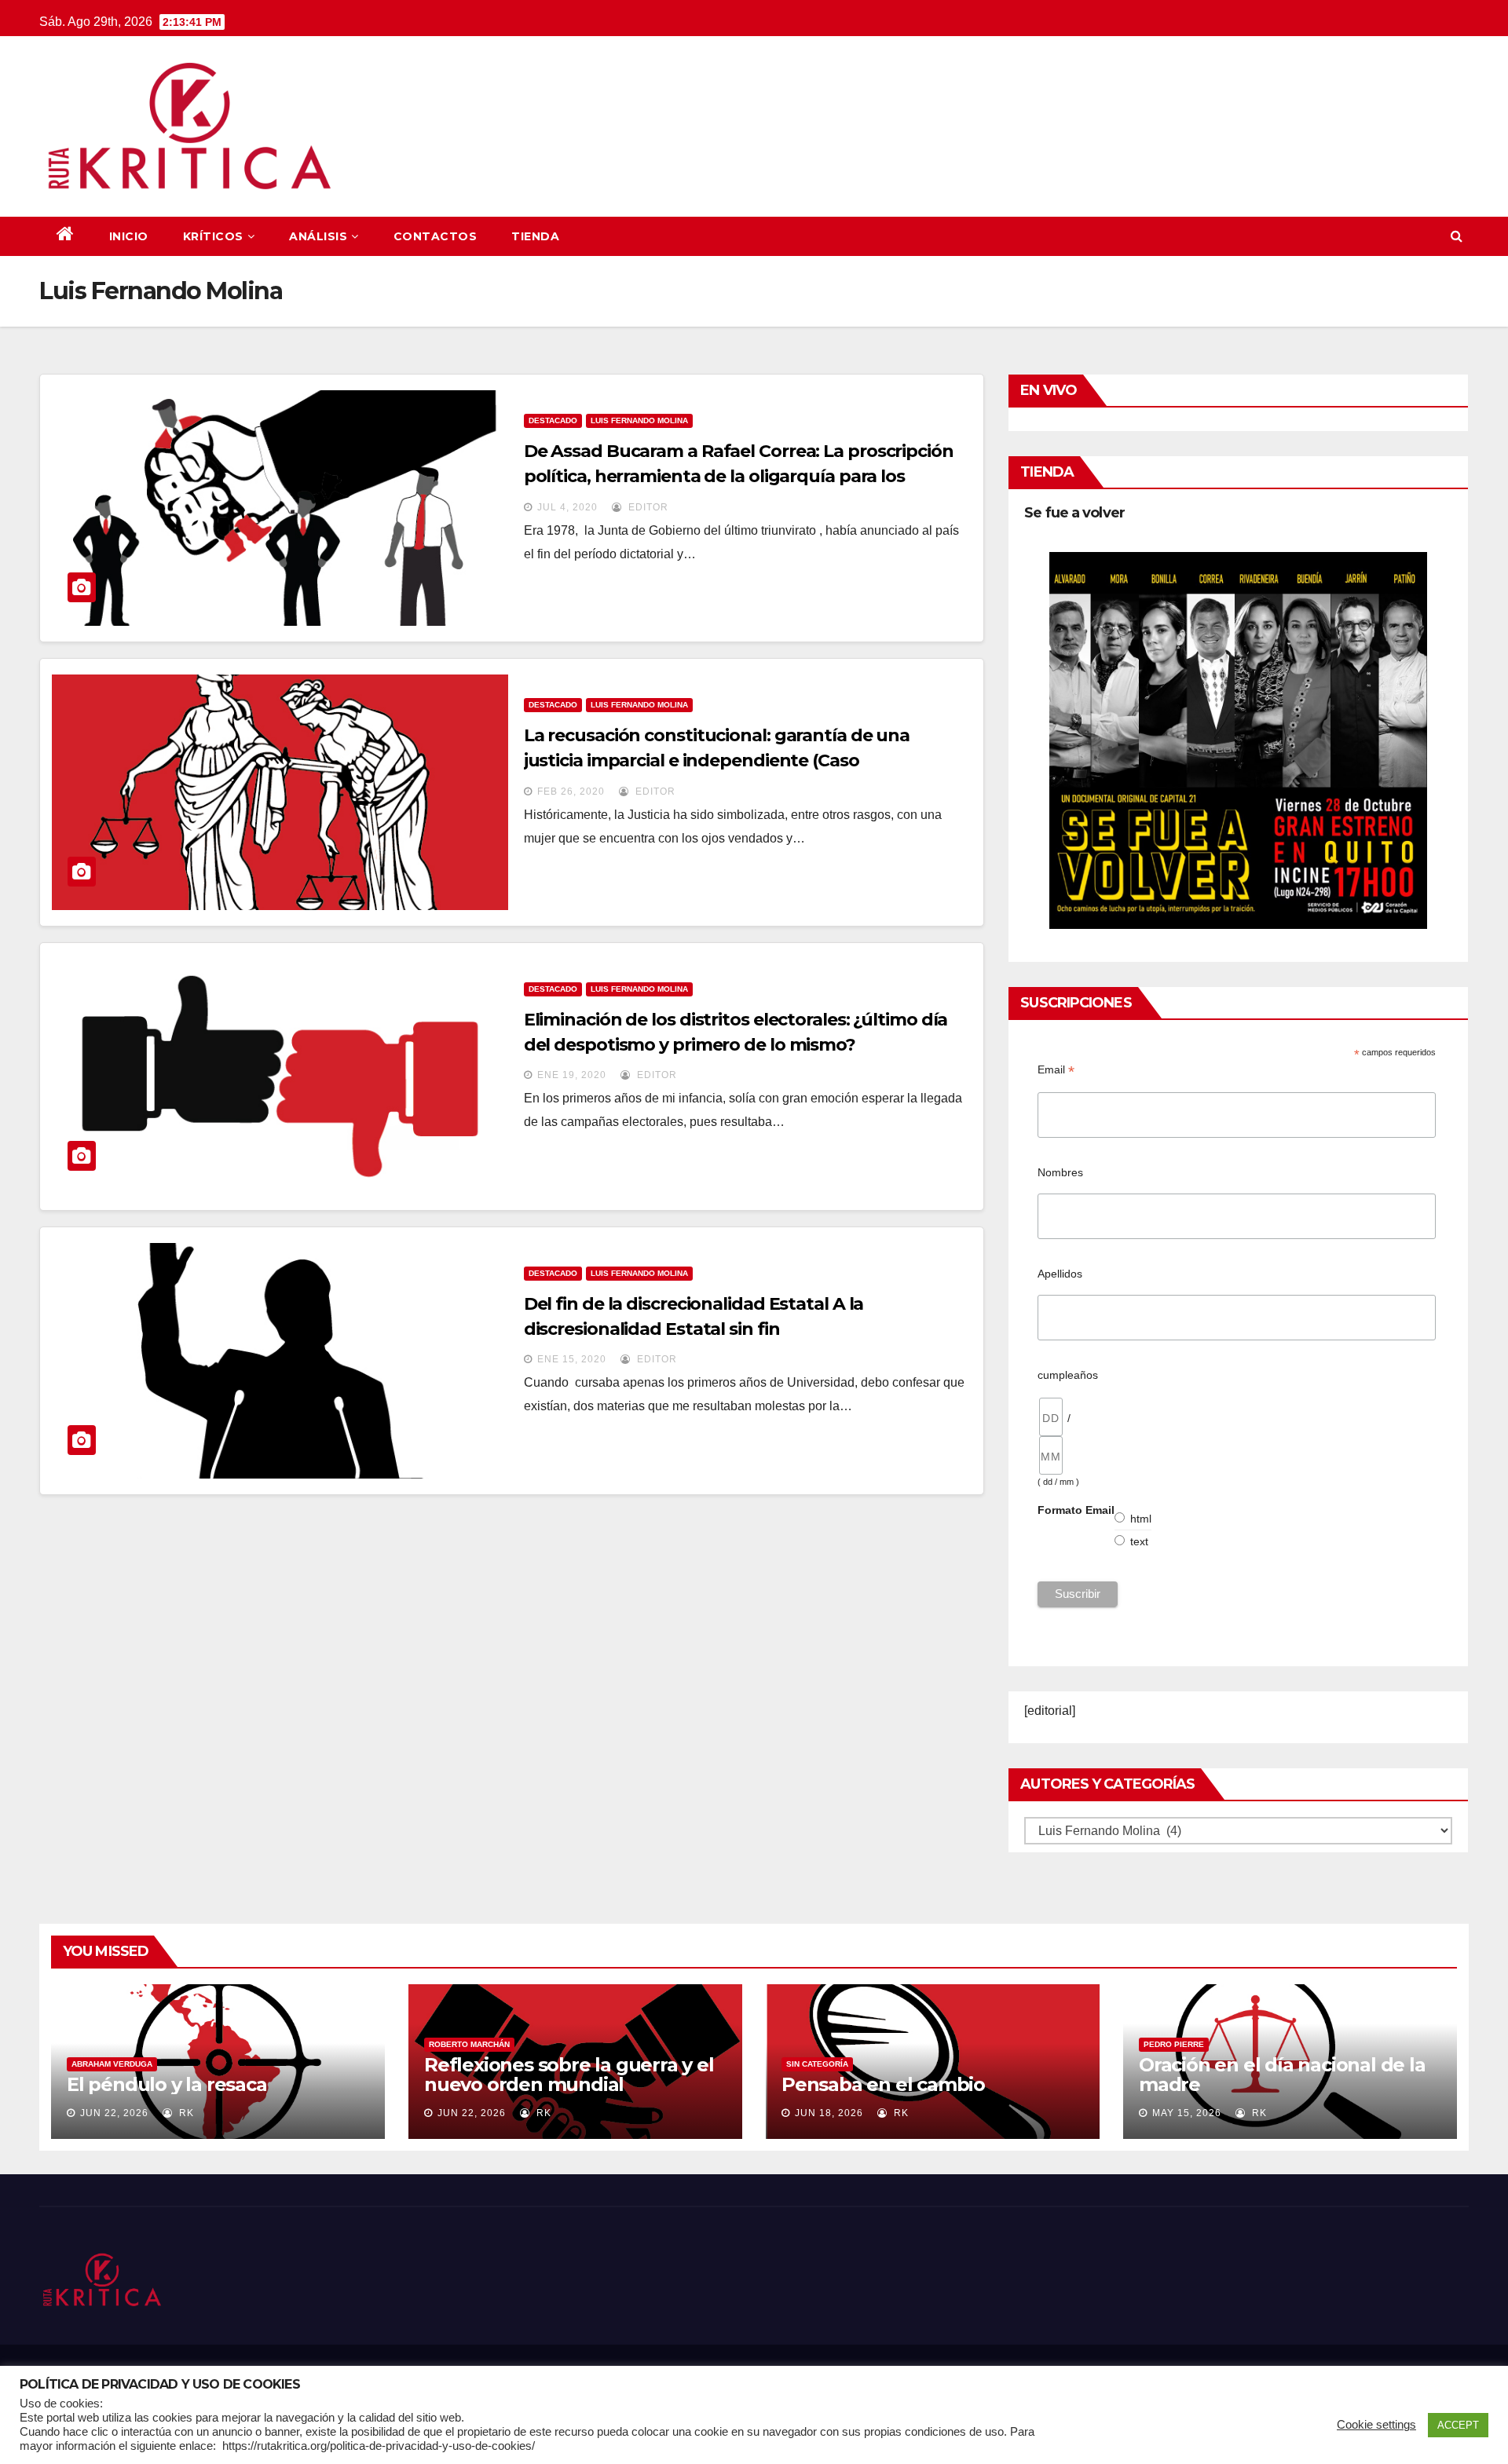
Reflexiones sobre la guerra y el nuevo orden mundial (569, 2075)
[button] (1457, 236)
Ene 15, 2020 (572, 1359)
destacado (553, 420)
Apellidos (1060, 1274)
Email (1056, 1070)
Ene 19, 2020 (572, 1075)
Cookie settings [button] (1376, 2425)
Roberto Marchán (469, 2044)
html (1141, 1519)
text (1140, 1541)
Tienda (535, 236)
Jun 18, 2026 (829, 2113)
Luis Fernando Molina (639, 420)
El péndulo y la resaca (167, 2084)
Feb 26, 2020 (571, 791)
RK (185, 2113)
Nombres (1060, 1172)
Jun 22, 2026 (114, 2113)
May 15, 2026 (1187, 2113)
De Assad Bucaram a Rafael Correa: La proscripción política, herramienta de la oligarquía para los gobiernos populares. (739, 476)
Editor (647, 507)
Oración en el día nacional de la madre (1282, 2075)
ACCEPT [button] (1458, 2425)
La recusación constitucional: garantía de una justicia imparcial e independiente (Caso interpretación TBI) (717, 760)
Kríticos (213, 236)
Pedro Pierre (1174, 2044)
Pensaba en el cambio (883, 2084)
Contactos (436, 236)
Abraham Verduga (112, 2064)
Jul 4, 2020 (567, 507)
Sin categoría (817, 2064)
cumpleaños (1068, 1375)
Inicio (129, 236)
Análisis (318, 236)
